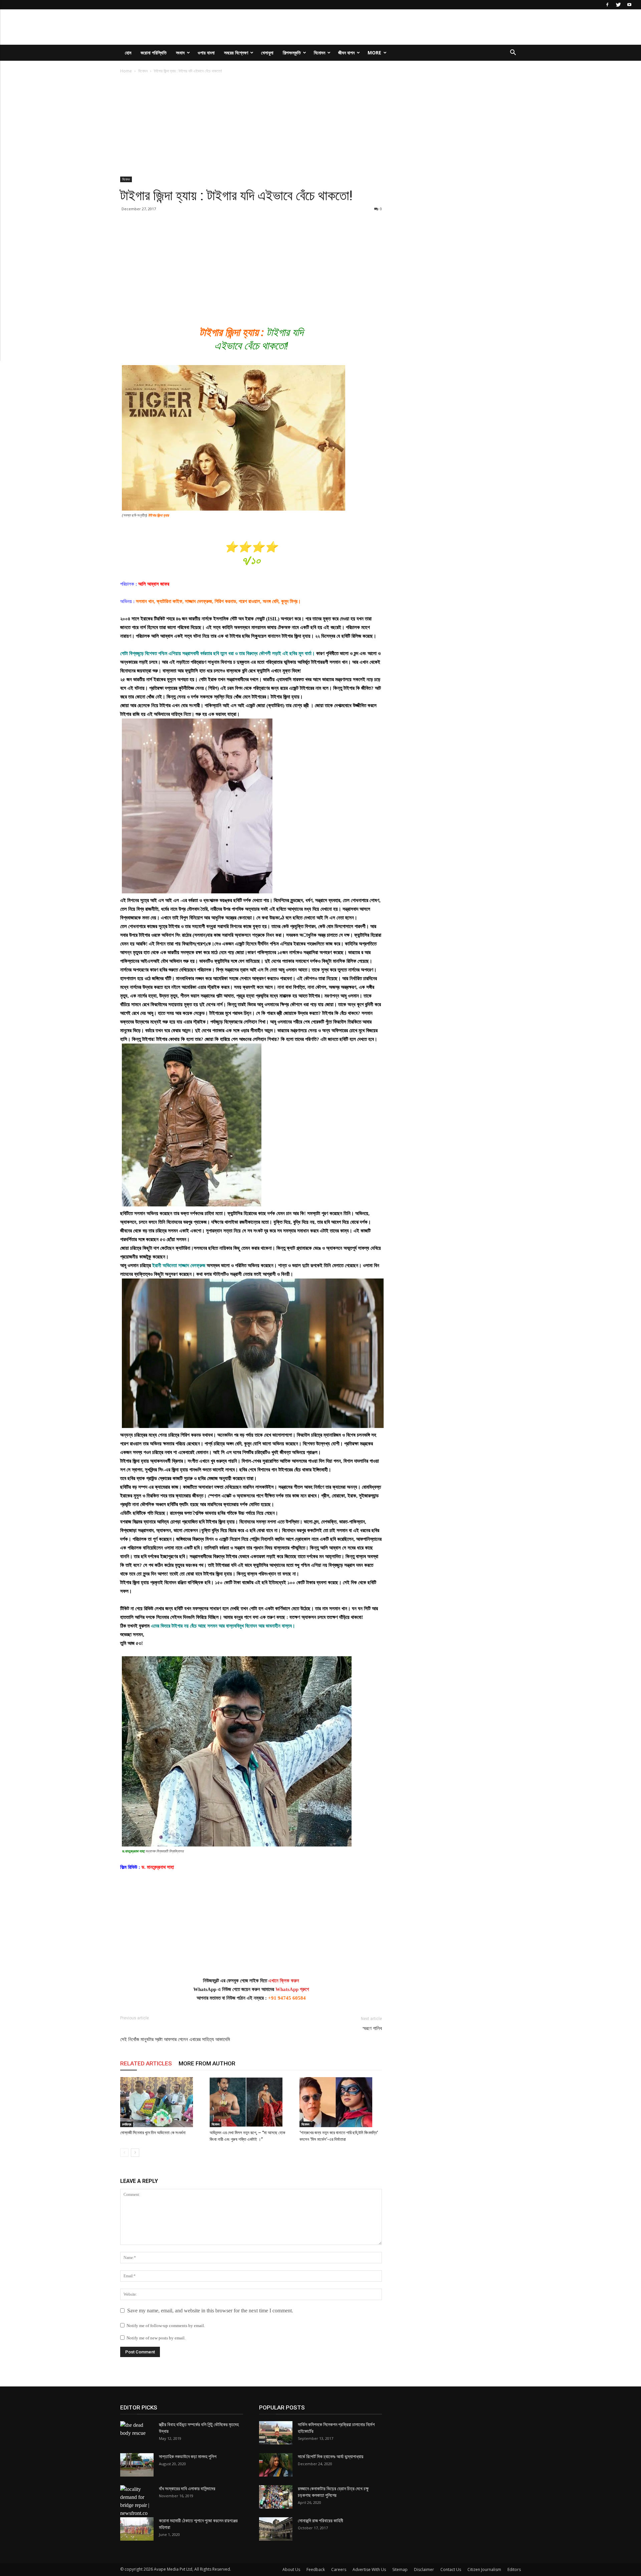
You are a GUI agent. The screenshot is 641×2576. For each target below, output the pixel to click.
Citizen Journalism (484, 2569)
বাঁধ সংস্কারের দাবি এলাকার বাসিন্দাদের (187, 2489)
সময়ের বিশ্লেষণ (236, 53)
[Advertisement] (251, 127)
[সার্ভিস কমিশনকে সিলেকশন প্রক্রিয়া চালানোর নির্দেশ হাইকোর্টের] (276, 2433)
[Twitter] (618, 5)
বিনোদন (319, 53)
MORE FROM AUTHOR (207, 2063)
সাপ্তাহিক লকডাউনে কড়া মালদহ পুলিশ (188, 2457)
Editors (514, 2569)
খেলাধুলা (267, 53)
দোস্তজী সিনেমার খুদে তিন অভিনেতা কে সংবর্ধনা (153, 2133)
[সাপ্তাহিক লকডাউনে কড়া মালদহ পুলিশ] (137, 2465)
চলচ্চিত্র (127, 2124)
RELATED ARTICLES (146, 2063)
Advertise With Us (369, 2569)
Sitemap (400, 2569)
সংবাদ (180, 53)
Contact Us (451, 2569)
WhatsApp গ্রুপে (292, 1989)
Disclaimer (424, 2569)
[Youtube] (629, 5)
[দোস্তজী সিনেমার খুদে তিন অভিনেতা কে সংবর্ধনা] (161, 2102)
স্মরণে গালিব (372, 2028)
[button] (513, 53)
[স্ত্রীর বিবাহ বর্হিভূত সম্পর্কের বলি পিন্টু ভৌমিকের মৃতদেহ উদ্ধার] (137, 2433)
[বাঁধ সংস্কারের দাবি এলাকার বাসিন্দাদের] (137, 2501)
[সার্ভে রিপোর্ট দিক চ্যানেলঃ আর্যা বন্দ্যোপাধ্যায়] (276, 2465)
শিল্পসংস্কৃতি (292, 53)
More (374, 53)
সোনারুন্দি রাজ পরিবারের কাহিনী (320, 2521)
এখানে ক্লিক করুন (284, 1981)
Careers (339, 2569)
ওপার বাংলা (206, 53)
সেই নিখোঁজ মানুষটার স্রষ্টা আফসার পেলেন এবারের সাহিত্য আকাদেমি (175, 2039)
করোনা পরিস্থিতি (154, 53)
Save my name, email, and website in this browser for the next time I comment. (210, 2311)
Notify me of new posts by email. (156, 2338)
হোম (128, 53)
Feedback (316, 2569)
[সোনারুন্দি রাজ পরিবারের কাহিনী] (276, 2529)
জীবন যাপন (346, 53)
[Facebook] (607, 5)
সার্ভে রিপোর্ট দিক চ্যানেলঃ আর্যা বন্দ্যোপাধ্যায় (331, 2457)
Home (126, 71)
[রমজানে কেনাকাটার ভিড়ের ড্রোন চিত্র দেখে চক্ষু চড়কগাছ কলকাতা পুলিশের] (276, 2497)
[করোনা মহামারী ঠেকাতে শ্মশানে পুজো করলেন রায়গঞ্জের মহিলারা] (137, 2529)
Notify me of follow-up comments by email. (166, 2326)
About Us (291, 2569)
